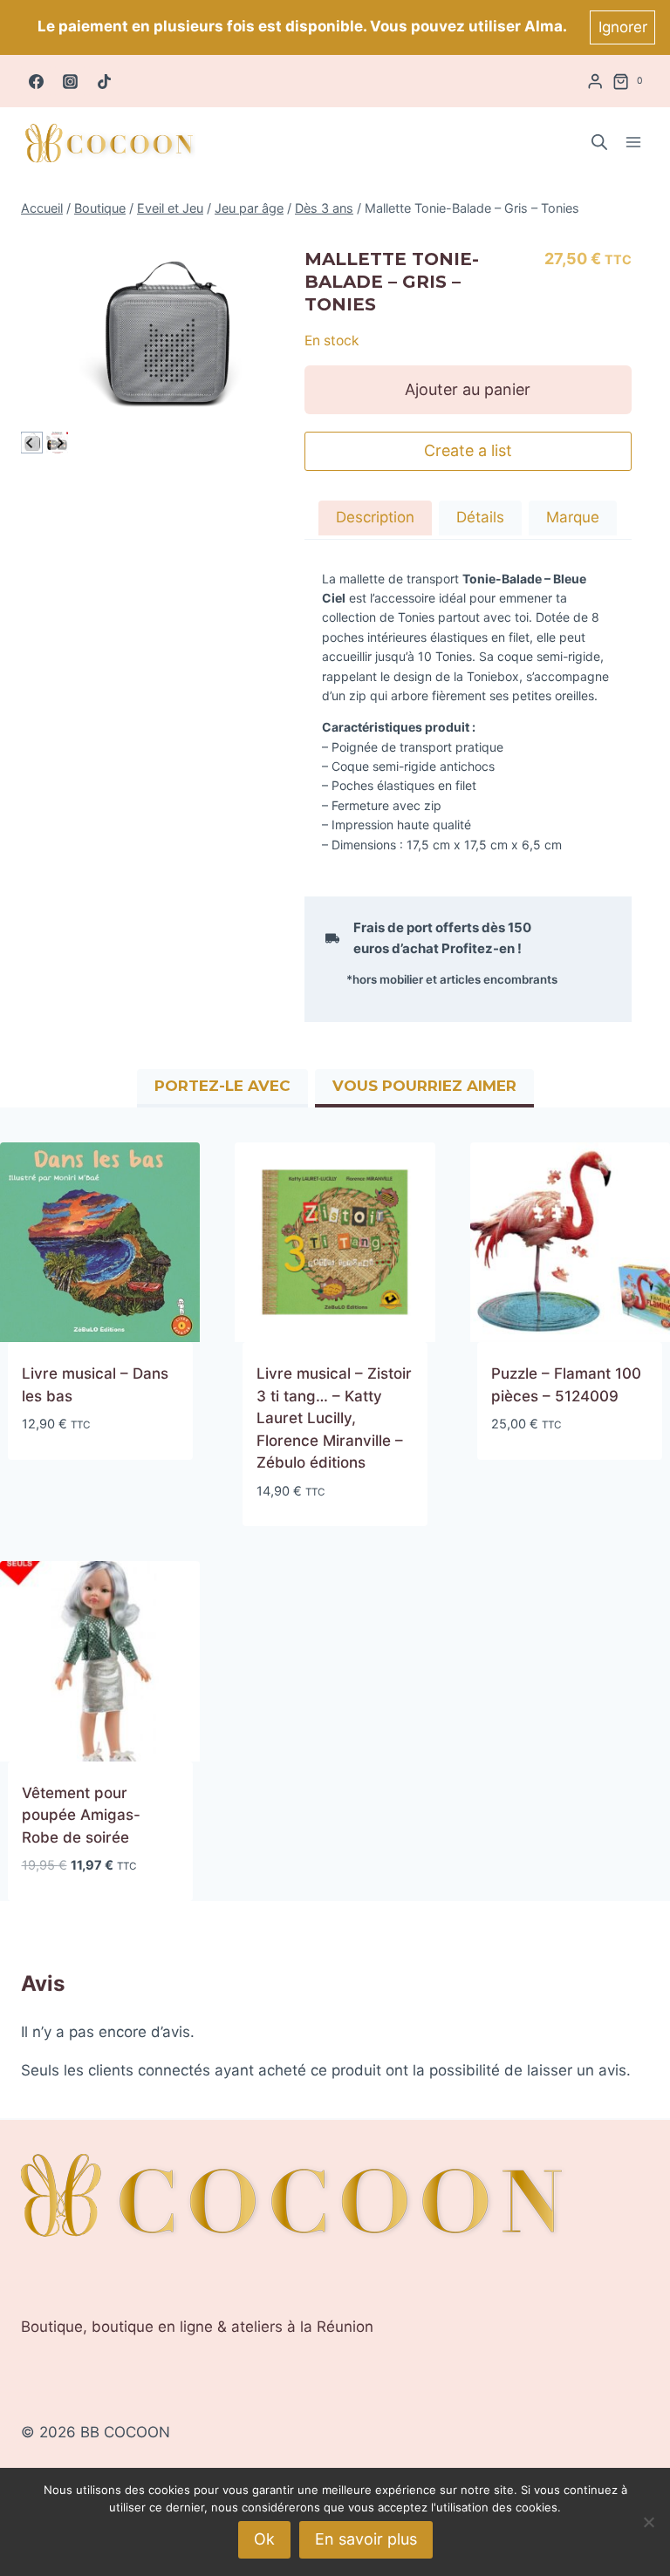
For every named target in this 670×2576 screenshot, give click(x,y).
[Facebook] (36, 81)
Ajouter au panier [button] (88, 1476)
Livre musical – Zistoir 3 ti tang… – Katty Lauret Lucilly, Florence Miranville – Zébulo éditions (334, 1418)
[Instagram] (70, 81)
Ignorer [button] (623, 27)
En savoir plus (366, 2539)
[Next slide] (60, 443)
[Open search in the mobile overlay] (599, 142)
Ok (264, 2539)
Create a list (468, 450)
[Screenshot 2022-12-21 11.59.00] (163, 337)
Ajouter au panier (468, 389)
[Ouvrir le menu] (633, 143)
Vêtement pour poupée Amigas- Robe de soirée (81, 1815)
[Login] (595, 82)
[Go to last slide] (30, 443)
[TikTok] (104, 81)
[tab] (375, 520)
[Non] (648, 2522)
